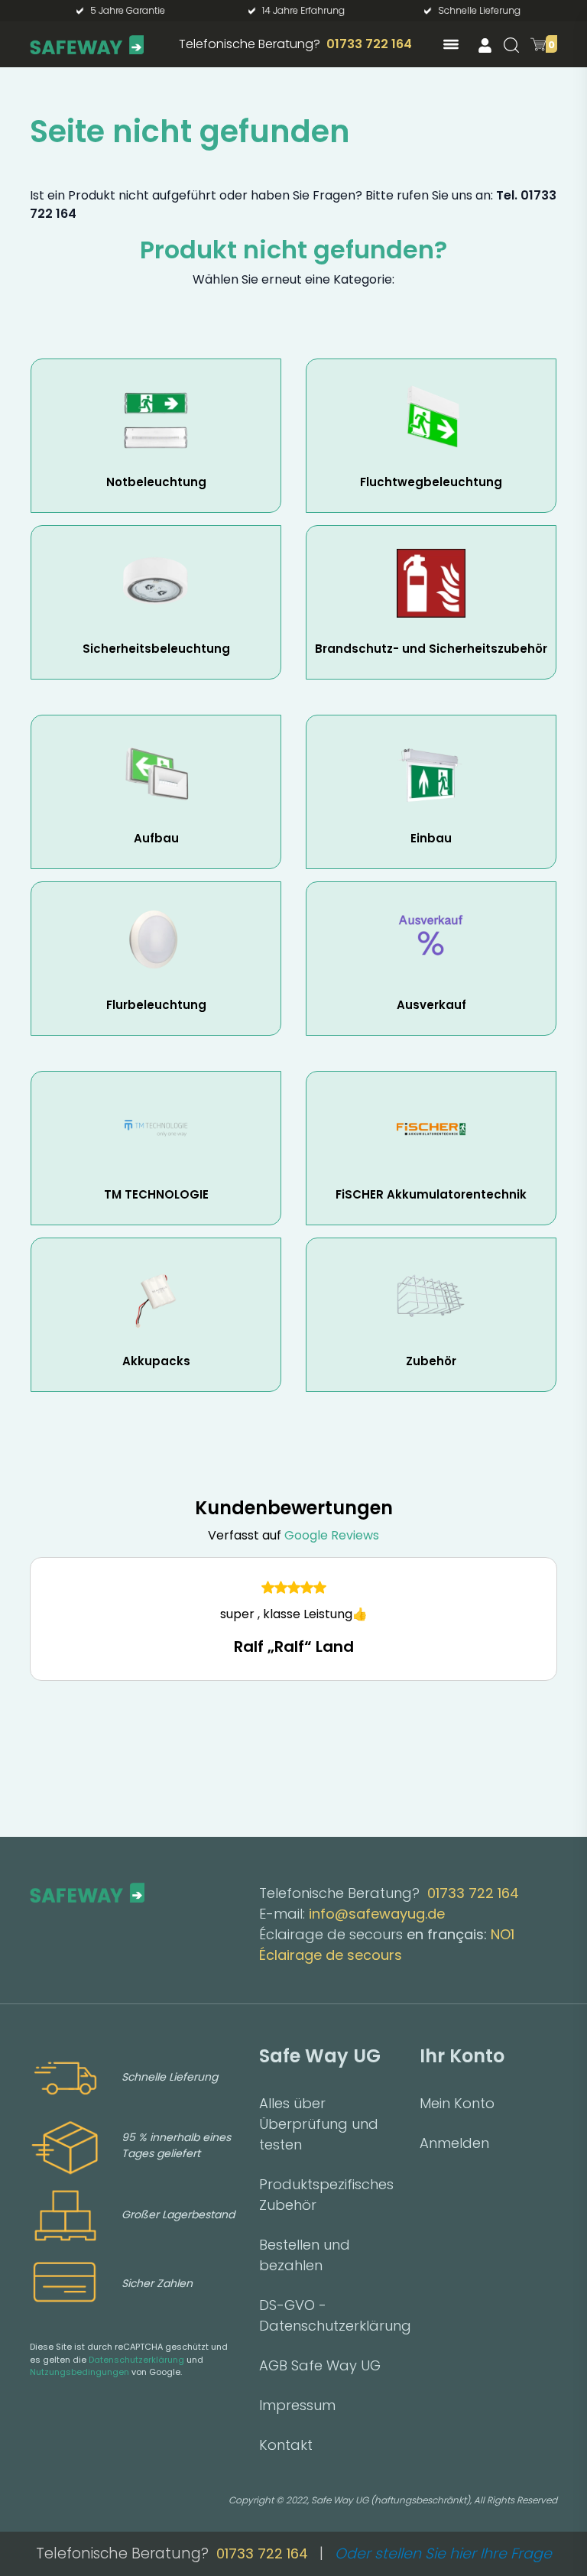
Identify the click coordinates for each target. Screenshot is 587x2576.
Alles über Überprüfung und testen (319, 2124)
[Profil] (485, 45)
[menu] (451, 44)
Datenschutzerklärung (136, 2360)
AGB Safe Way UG (320, 2365)
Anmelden (454, 2143)
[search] (511, 45)
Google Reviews (332, 1535)
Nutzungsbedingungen (79, 2372)
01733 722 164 (369, 44)
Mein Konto (457, 2103)
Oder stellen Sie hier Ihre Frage (443, 2553)
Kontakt (286, 2445)
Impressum (297, 2405)
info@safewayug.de (377, 1914)
